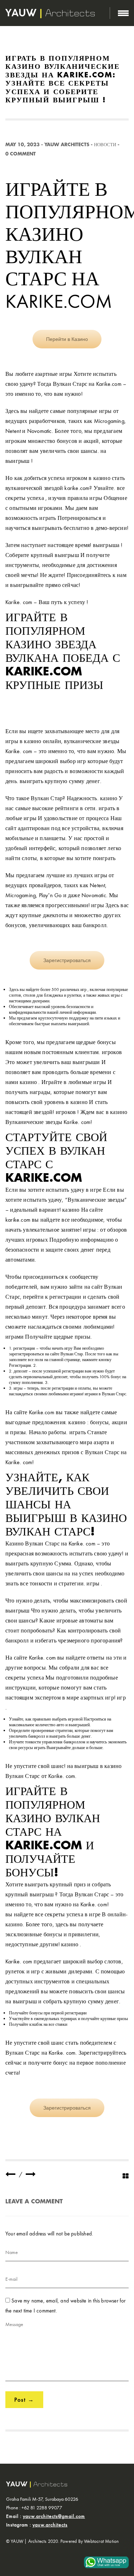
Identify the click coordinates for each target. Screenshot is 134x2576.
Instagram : (37, 2525)
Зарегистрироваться (67, 960)
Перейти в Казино (67, 339)
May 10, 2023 (23, 145)
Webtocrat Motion (101, 2541)
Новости (105, 145)
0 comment (21, 154)
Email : (46, 2516)
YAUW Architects (67, 145)
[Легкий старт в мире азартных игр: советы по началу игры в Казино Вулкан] (10, 2174)
